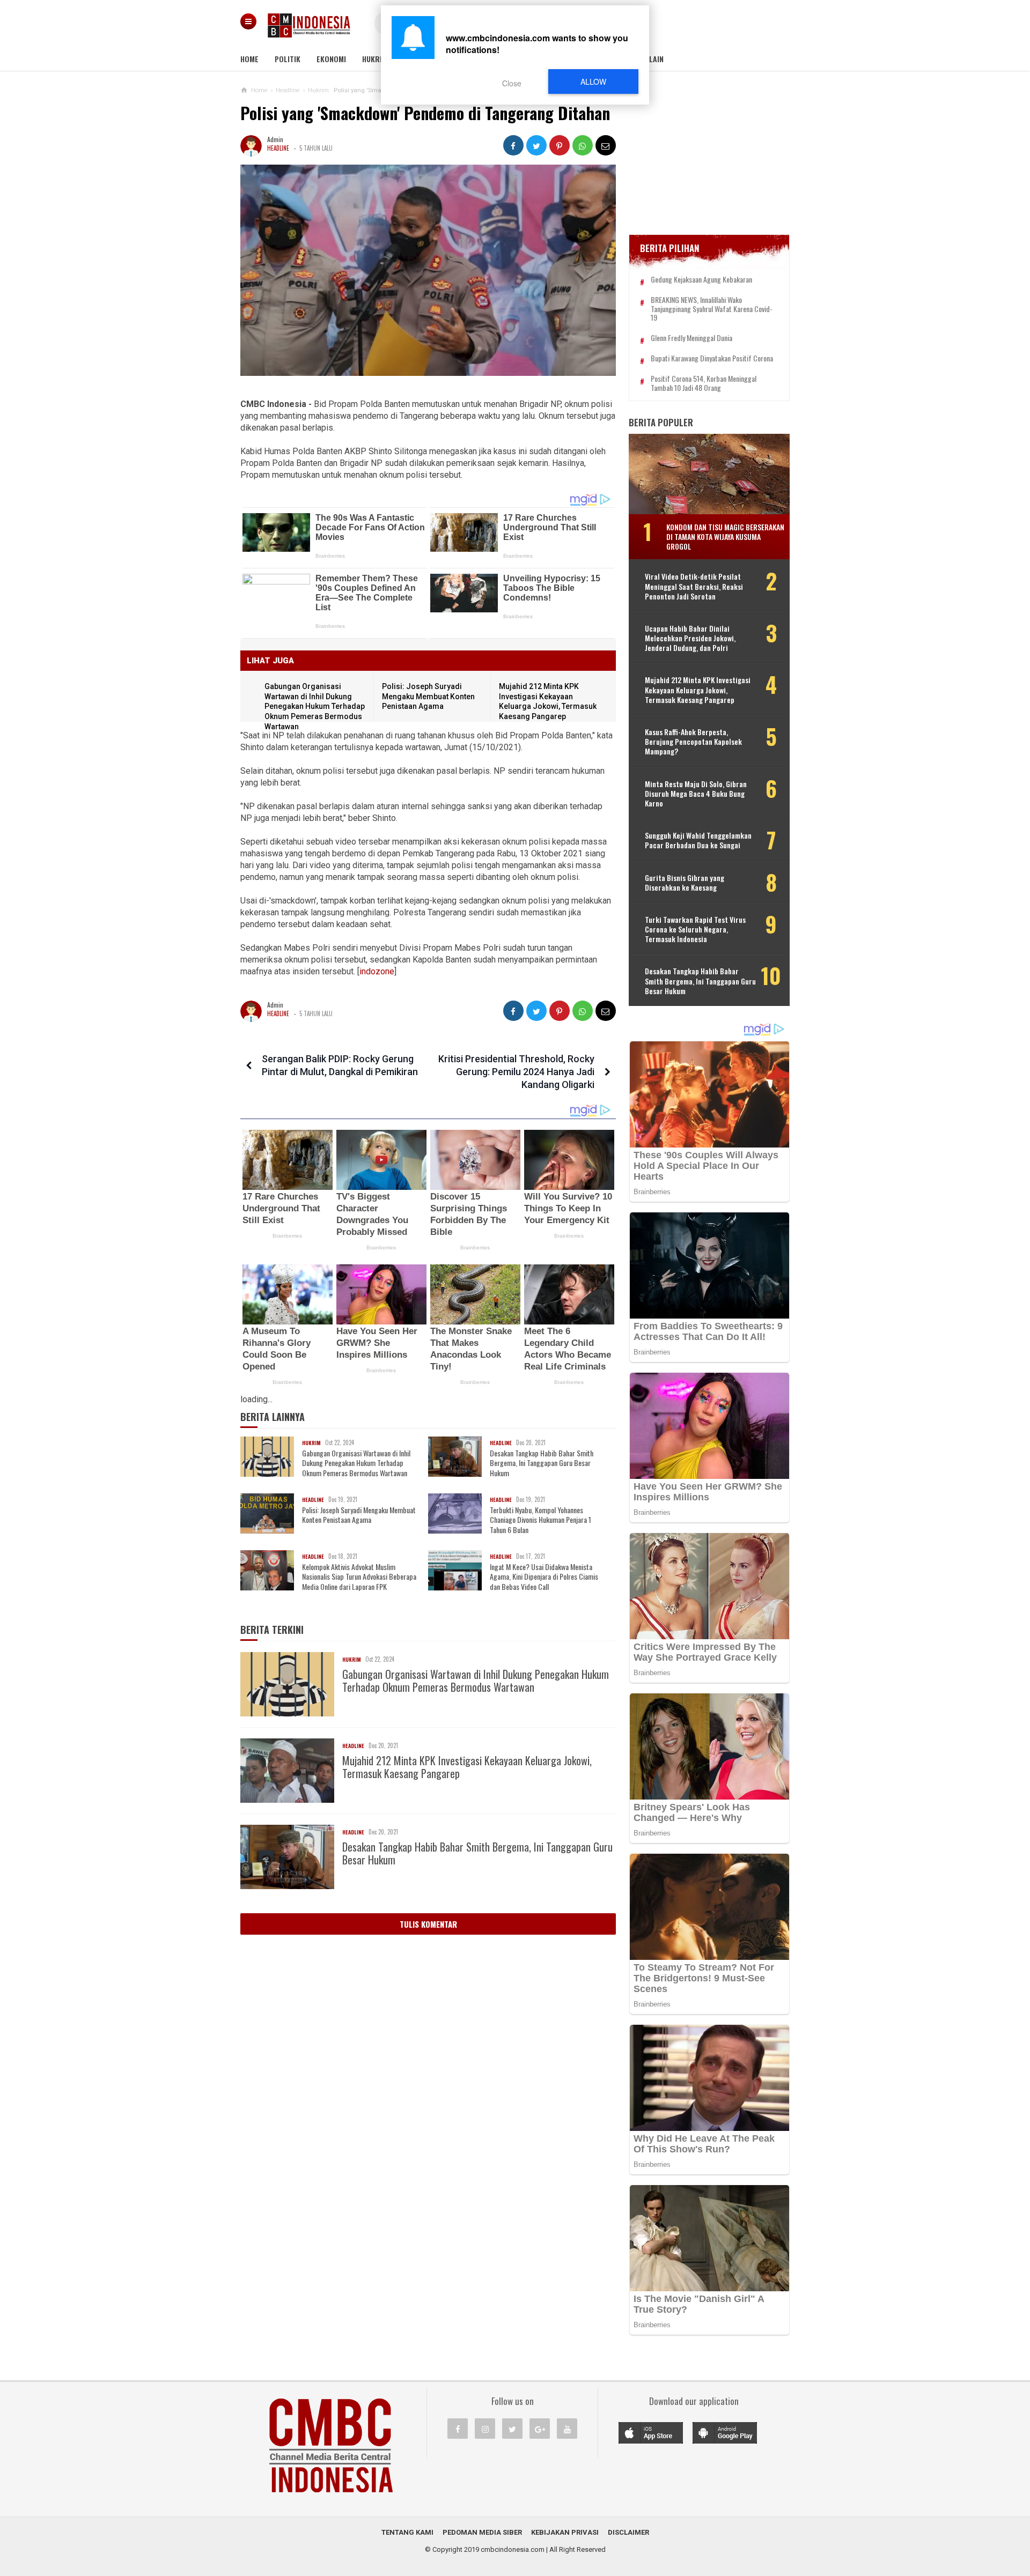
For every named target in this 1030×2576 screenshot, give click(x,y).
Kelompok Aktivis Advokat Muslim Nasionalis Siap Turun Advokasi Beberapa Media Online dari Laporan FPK (359, 1577)
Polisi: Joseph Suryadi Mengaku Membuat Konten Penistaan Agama (428, 696)
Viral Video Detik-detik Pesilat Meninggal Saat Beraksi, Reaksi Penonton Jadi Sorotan (694, 586)
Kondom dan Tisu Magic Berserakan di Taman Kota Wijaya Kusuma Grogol (725, 536)
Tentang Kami (407, 2532)
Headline (278, 148)
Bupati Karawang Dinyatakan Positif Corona (712, 358)
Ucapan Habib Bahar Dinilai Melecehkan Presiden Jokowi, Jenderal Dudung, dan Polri (690, 638)
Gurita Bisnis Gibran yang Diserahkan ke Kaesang (685, 883)
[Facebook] (458, 2429)
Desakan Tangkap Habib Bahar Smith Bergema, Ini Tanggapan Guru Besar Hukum (542, 1463)
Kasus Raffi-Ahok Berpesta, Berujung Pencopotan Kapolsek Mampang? (693, 742)
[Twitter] (512, 2429)
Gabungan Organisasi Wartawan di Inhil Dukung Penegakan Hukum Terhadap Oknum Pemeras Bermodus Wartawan (315, 706)
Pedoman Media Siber (482, 2532)
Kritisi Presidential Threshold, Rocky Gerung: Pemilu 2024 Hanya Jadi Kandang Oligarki (516, 1072)
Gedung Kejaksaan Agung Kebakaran (701, 280)
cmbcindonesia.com (513, 2549)
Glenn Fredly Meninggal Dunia (691, 338)
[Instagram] (485, 2429)
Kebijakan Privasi (565, 2532)
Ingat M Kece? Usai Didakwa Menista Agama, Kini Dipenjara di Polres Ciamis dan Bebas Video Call (544, 1577)
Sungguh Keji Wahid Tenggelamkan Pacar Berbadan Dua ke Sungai (698, 840)
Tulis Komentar (428, 1924)
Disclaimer (628, 2532)
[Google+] (540, 2429)
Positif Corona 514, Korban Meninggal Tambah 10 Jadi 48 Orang (704, 383)
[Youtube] (567, 2429)
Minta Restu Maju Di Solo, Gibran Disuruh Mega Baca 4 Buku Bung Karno (696, 794)
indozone (377, 971)
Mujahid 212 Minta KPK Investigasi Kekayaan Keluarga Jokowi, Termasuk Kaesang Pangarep (467, 1767)
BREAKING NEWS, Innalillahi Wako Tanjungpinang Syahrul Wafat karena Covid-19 (712, 309)
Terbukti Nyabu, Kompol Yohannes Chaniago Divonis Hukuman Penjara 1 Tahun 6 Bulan (540, 1520)
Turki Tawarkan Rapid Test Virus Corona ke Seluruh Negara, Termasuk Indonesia (695, 930)
